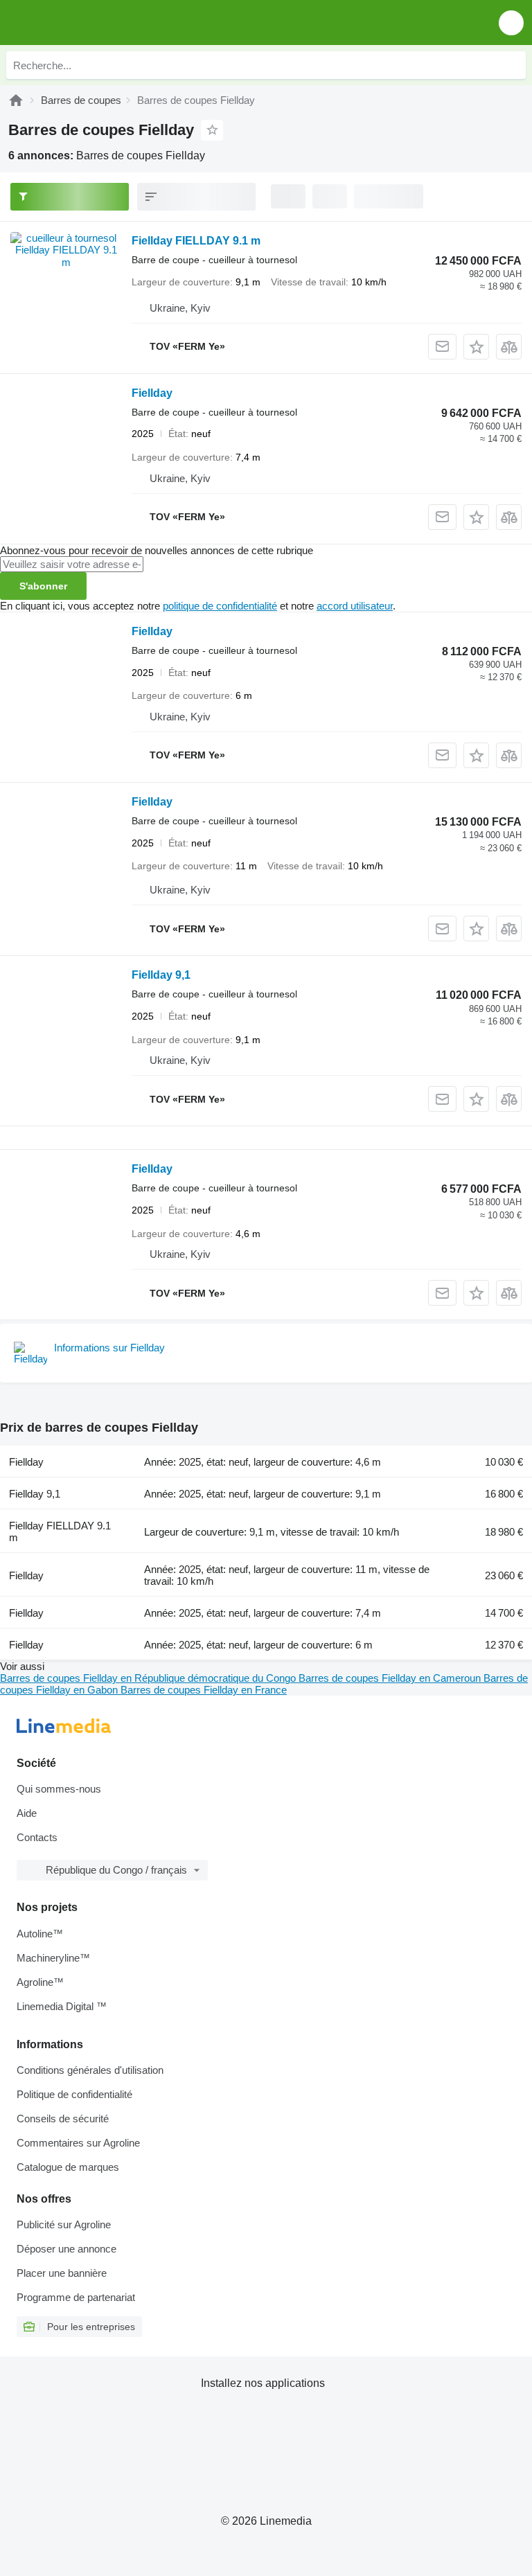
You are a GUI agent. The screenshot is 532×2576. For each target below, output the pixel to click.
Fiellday (152, 393)
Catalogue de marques (68, 2167)
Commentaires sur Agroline (78, 2143)
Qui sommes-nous (59, 1789)
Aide (27, 1813)
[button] (511, 23)
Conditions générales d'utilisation (90, 2070)
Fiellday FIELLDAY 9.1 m (196, 241)
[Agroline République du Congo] (90, 23)
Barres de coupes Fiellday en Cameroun (391, 1678)
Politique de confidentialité (74, 2094)
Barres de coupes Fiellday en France (204, 1690)
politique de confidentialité (220, 606)
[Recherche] (512, 65)
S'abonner (43, 586)
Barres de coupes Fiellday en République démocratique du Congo (149, 1678)
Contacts (37, 1837)
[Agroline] (16, 100)
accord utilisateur (355, 606)
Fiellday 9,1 (161, 975)
